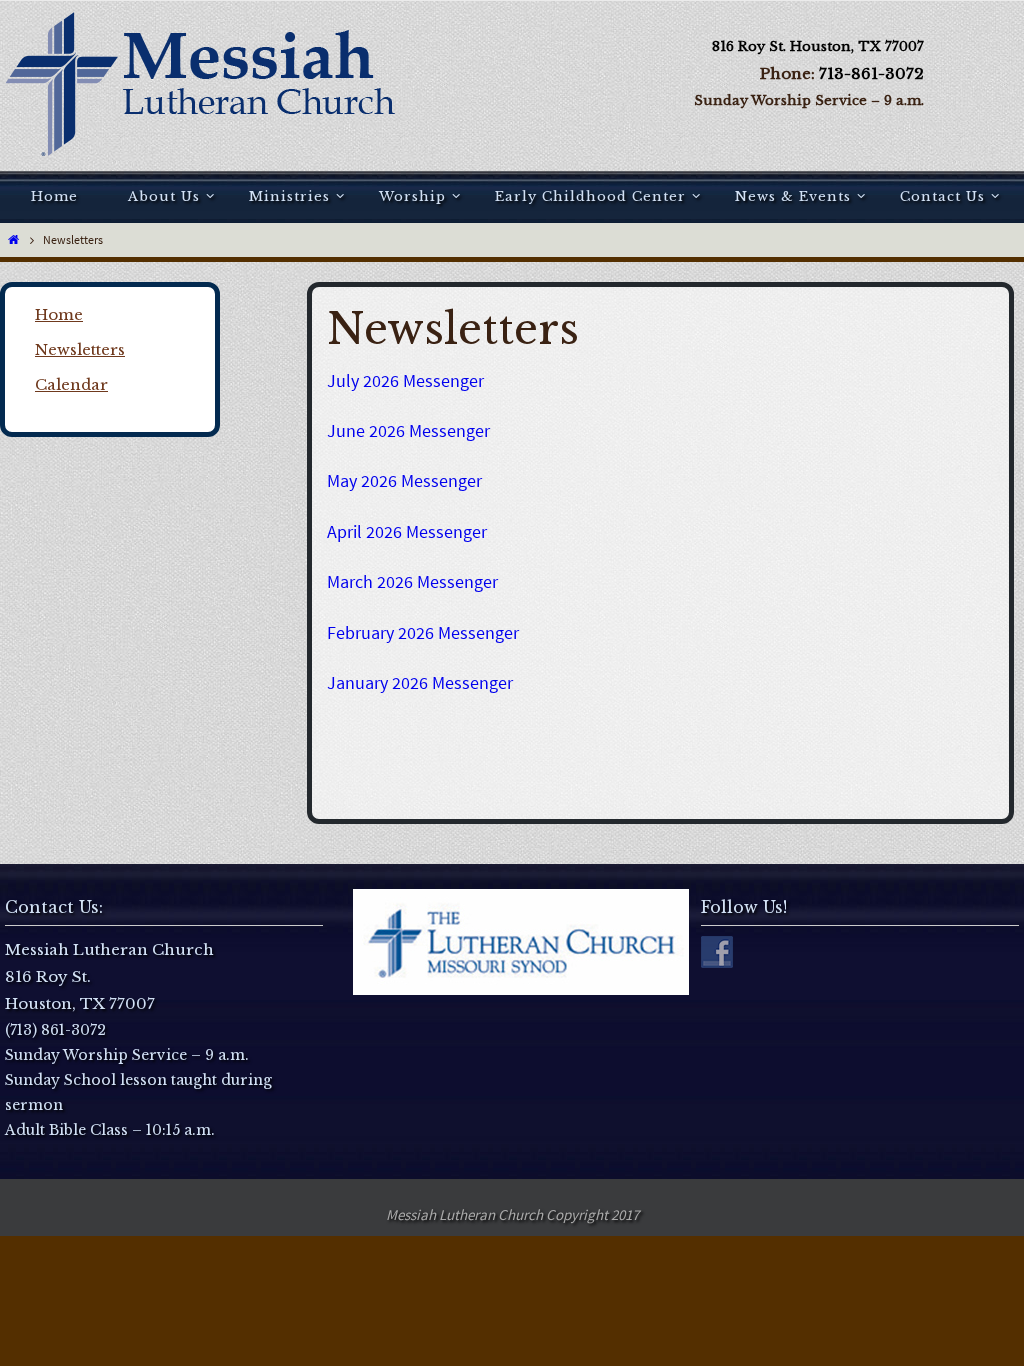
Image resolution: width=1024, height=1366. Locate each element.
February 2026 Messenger (423, 632)
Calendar (71, 384)
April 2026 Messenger (407, 531)
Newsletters (80, 349)
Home (59, 314)
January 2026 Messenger (420, 682)
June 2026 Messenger (408, 430)
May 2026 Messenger (404, 480)
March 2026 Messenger (412, 581)
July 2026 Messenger (405, 380)
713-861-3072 (871, 73)
